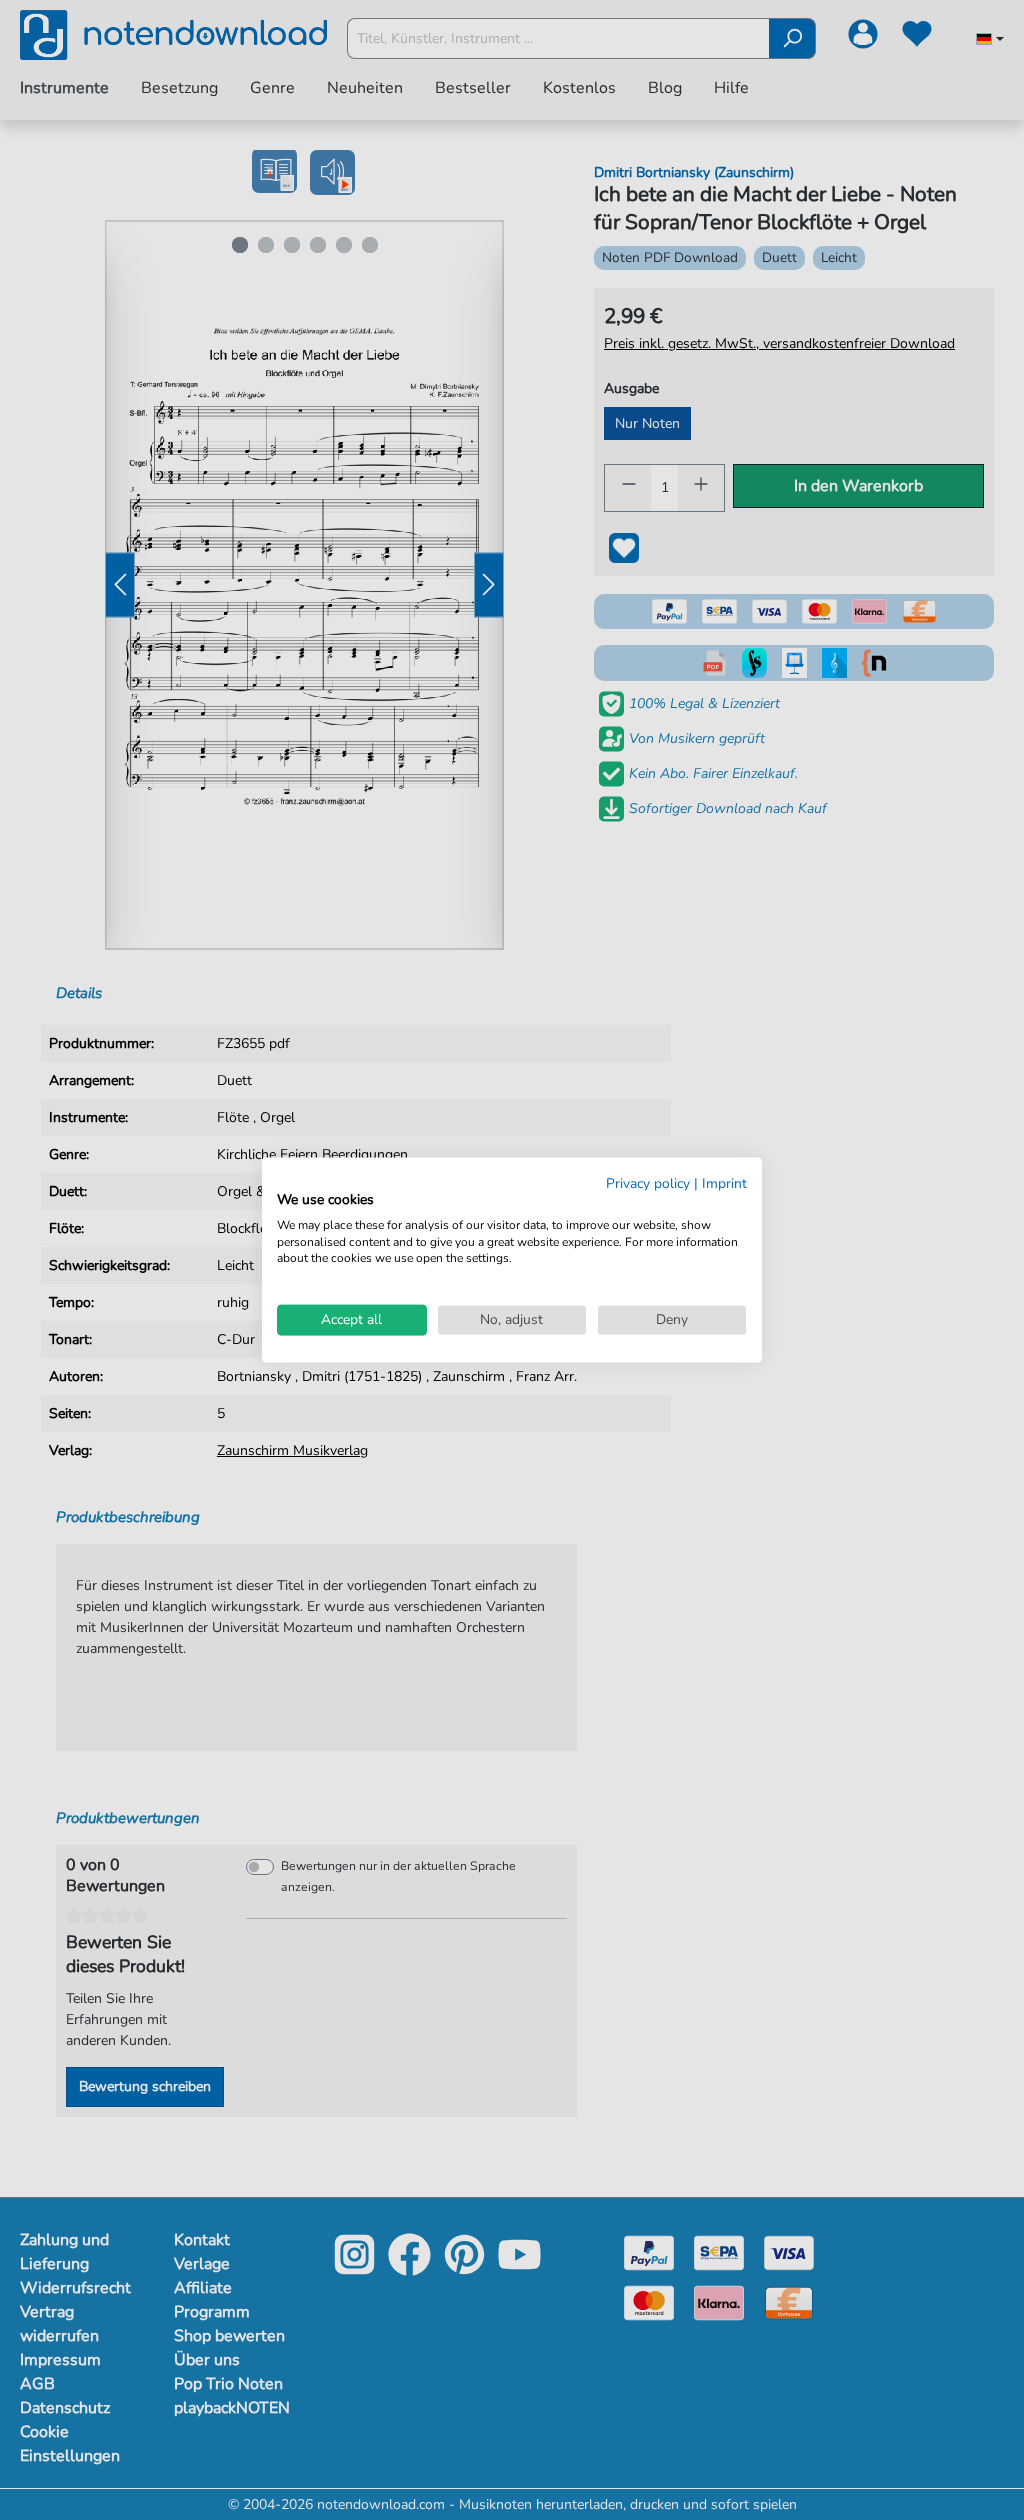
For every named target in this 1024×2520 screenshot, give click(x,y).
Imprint (724, 1183)
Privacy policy (648, 1183)
